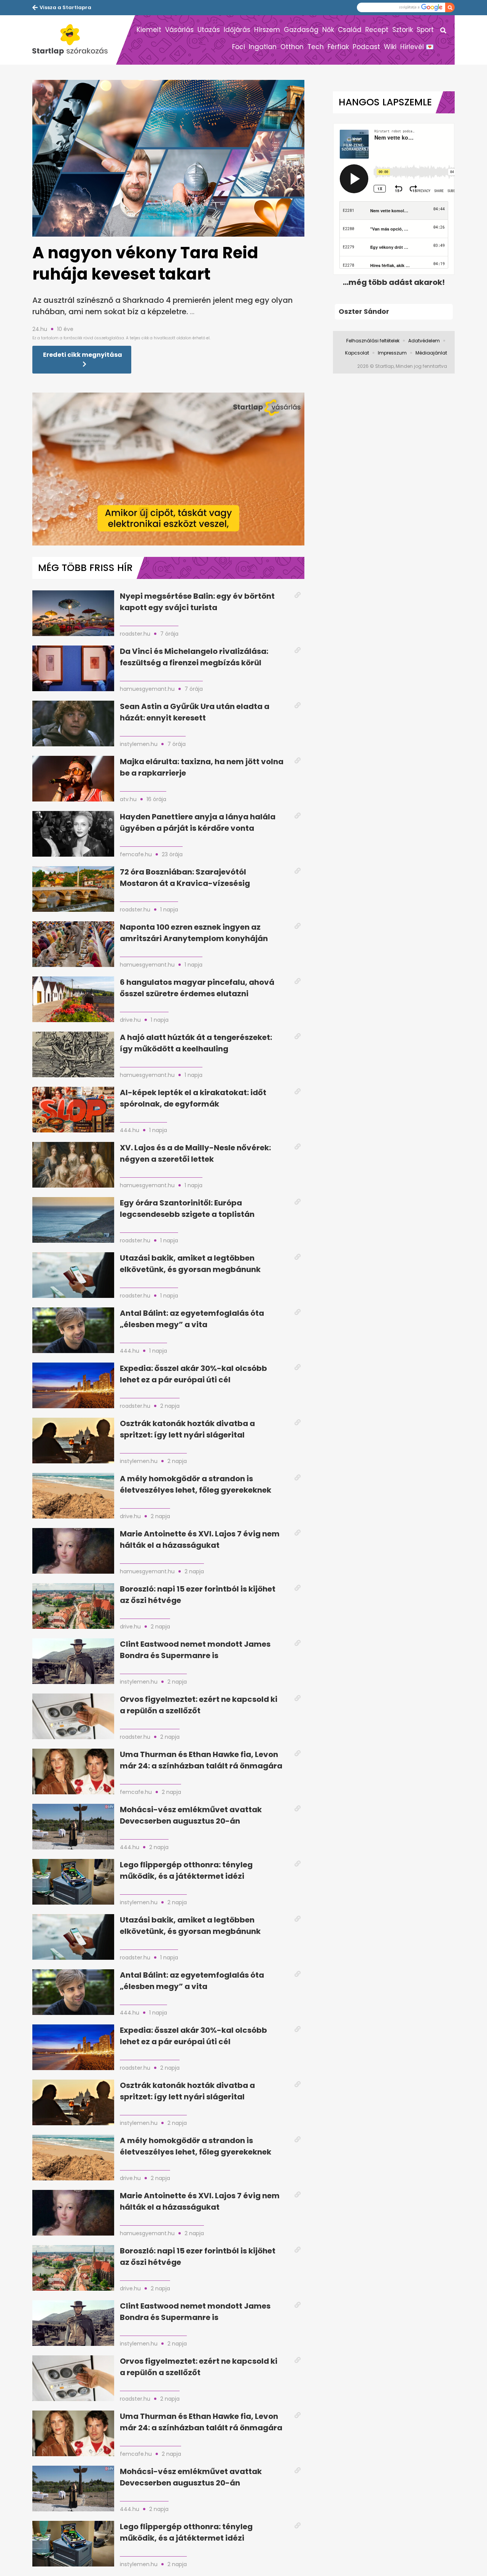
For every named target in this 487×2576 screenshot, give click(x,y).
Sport (425, 30)
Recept (377, 30)
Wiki (390, 47)
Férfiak (338, 47)
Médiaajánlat (431, 353)
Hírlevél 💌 (417, 47)
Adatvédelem (424, 341)
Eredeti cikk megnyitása (83, 355)
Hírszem (267, 30)
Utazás (209, 30)
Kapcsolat (357, 353)
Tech (316, 47)
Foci (239, 47)
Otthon (292, 47)
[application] (168, 469)
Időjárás (237, 30)
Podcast (366, 47)
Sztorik (403, 30)
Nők (328, 30)
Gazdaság (301, 30)
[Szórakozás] (74, 40)
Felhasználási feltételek (373, 341)
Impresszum (392, 353)
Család (350, 30)
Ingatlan (263, 47)
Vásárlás (179, 30)
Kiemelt (149, 30)
